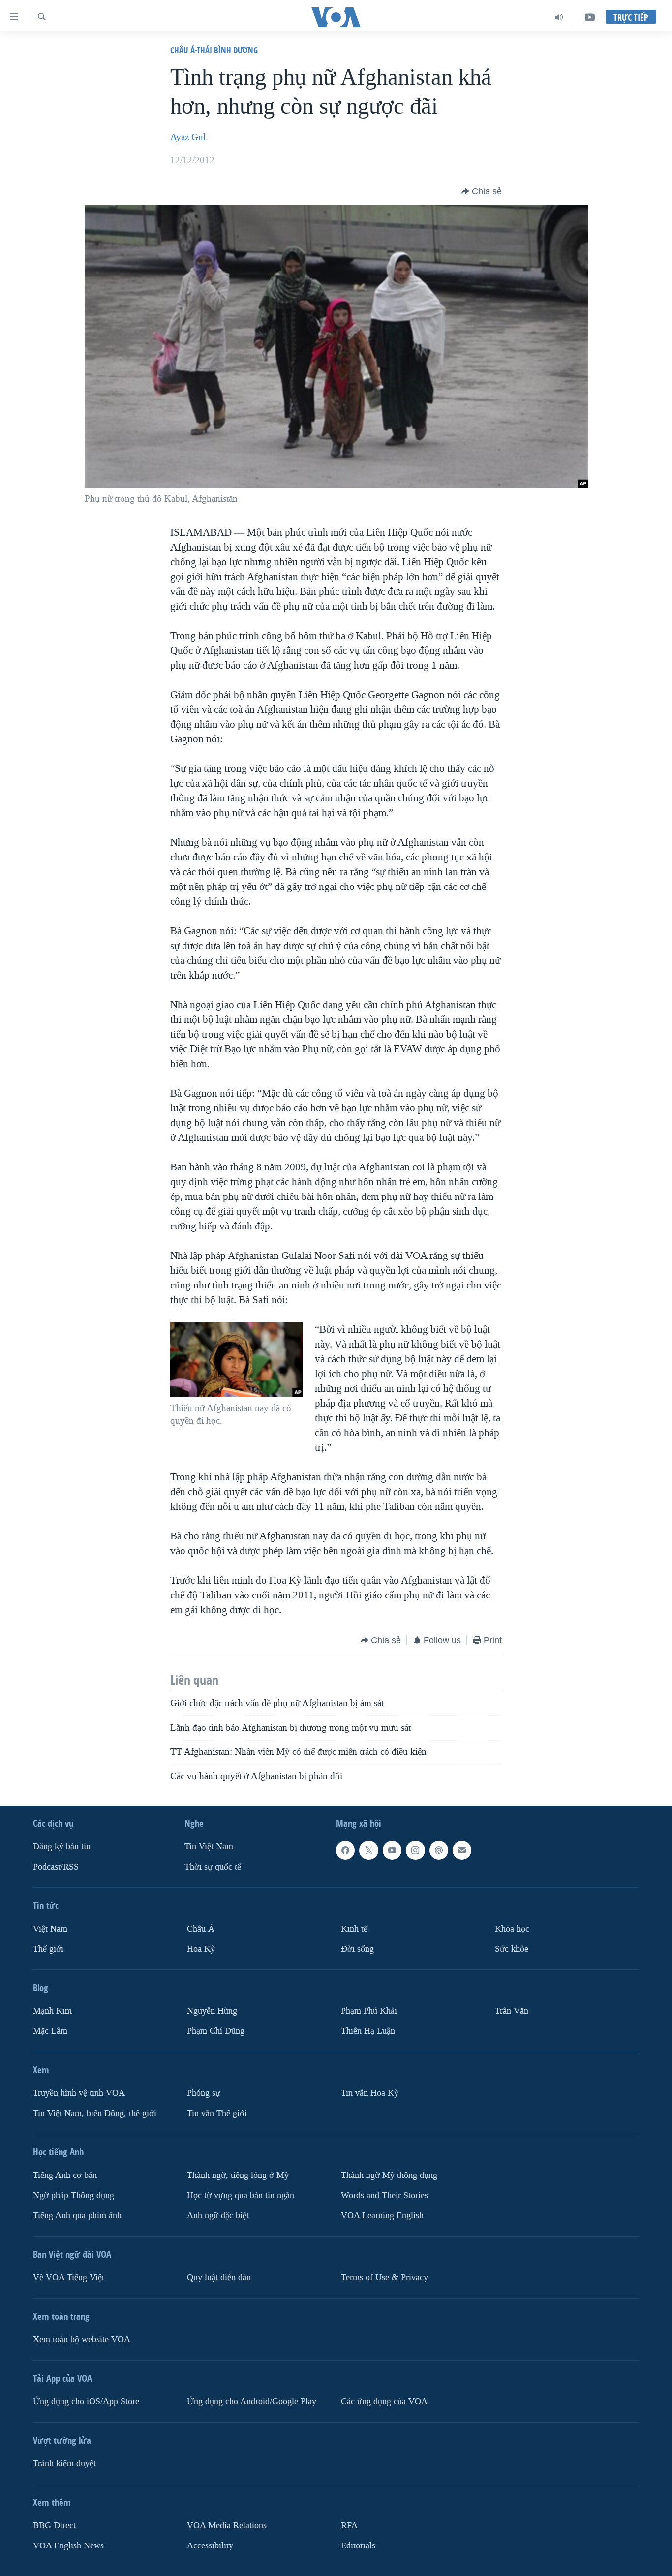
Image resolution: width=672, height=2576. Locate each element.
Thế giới (48, 1949)
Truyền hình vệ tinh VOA (79, 2093)
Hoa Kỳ (201, 1949)
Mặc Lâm (50, 2031)
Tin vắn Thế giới (217, 2113)
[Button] (482, 191)
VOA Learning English (382, 2216)
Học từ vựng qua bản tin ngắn (241, 2195)
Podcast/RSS (56, 1867)
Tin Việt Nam (209, 1847)
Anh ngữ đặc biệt (218, 2216)
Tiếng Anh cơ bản (65, 2175)
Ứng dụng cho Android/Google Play (252, 2402)
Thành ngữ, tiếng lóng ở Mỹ (238, 2175)
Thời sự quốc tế (213, 1867)
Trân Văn (512, 2011)
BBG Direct (54, 2526)
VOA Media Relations (227, 2526)
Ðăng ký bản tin (62, 1847)
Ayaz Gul (188, 137)
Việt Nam (50, 1929)
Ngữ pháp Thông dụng (74, 2195)
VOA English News (68, 2546)
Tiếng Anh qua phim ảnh (77, 2216)
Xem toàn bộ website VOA (82, 2340)
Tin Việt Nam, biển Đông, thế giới (95, 2113)
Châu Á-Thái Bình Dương (214, 50)
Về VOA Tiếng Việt (69, 2278)
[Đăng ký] (462, 1850)
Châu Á (201, 1929)
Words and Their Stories (384, 2195)
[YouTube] (590, 17)
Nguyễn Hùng (212, 2011)
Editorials (358, 2546)
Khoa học (512, 1929)
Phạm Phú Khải (369, 2011)
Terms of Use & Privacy (384, 2278)
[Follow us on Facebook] (345, 1850)
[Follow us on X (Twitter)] (368, 1850)
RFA (349, 2526)
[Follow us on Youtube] (392, 1850)
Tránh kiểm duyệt (64, 2464)
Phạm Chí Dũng (216, 2031)
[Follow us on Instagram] (415, 1850)
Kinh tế (354, 1929)
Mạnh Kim (52, 2011)
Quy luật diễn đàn (219, 2278)
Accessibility (210, 2546)
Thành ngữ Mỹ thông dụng (389, 2175)
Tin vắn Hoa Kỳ (370, 2093)
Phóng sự (204, 2093)
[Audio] (559, 17)
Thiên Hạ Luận (368, 2031)
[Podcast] (439, 1850)
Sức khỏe (512, 1949)
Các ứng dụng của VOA (384, 2402)
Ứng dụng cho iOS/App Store (86, 2402)
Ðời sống (357, 1949)
